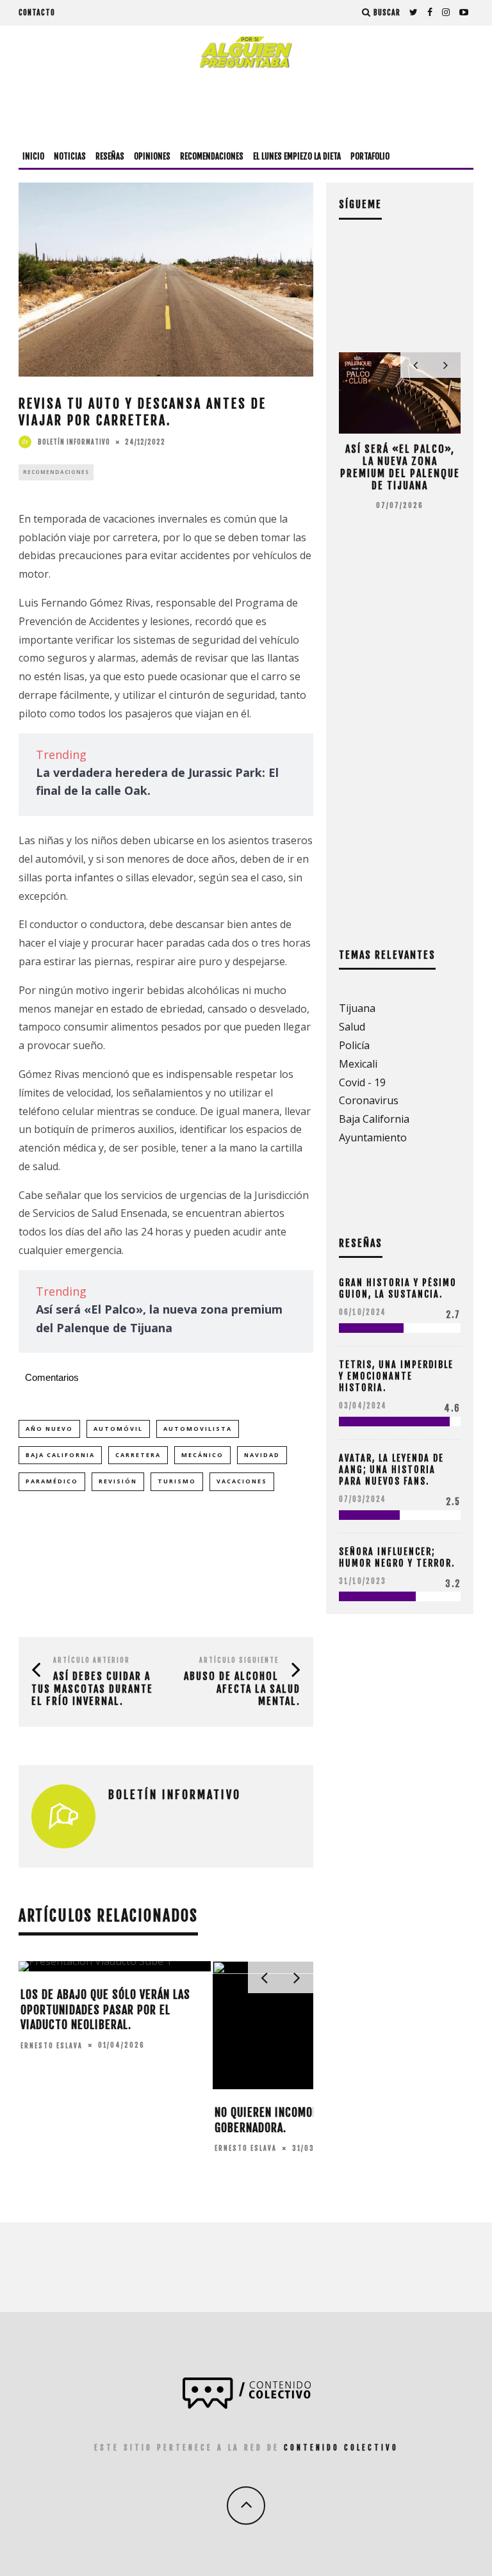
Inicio (33, 156)
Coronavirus (369, 1100)
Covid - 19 (362, 1082)
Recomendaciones (212, 156)
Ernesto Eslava (52, 2045)
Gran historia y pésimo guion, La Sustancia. (398, 1288)
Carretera (138, 1455)
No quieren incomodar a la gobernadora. (284, 2120)
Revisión (118, 1481)
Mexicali (358, 1064)
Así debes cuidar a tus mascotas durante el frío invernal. (92, 1688)
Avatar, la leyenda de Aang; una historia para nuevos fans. (391, 1470)
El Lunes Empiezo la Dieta (297, 156)
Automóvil (118, 1429)
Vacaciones (242, 1481)
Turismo (177, 1481)
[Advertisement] (246, 107)
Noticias (70, 156)
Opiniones (152, 156)
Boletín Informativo (74, 442)
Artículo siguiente (239, 1660)
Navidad (262, 1455)
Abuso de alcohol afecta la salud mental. (242, 1688)
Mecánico (202, 1455)
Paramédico (52, 1481)
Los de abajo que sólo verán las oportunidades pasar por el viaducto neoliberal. (105, 2009)
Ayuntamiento (373, 1137)
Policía (354, 1045)
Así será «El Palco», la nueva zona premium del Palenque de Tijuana (400, 468)
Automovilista (198, 1429)
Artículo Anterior (92, 1660)
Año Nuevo (49, 1429)
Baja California (60, 1455)
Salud (352, 1027)
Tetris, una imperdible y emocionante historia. (396, 1376)
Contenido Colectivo (341, 2448)
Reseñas (110, 156)
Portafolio (370, 156)
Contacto (37, 12)
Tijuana (357, 1008)
